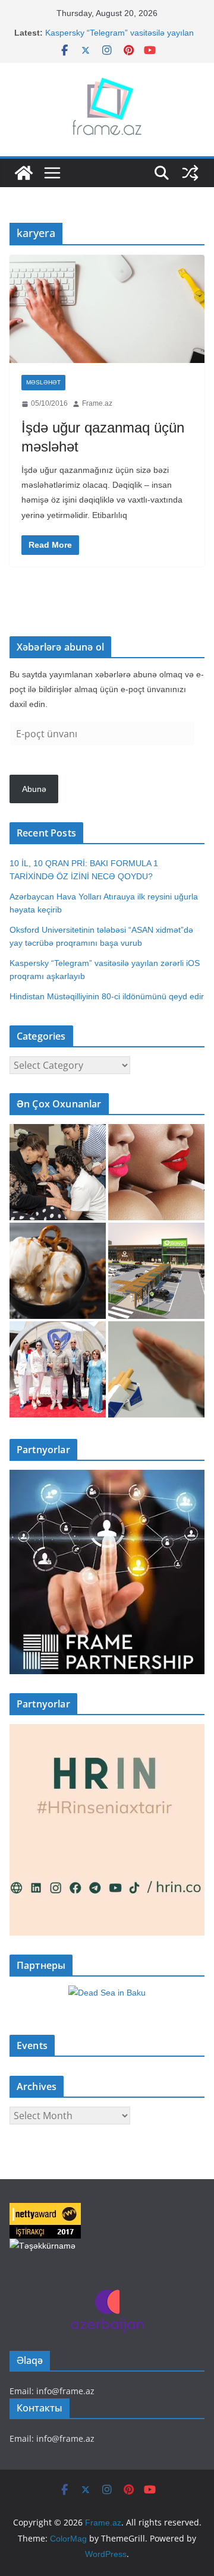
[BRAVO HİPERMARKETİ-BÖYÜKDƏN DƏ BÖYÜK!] (156, 1271)
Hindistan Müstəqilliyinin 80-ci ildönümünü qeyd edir (107, 996)
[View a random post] (190, 173)
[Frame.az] (24, 173)
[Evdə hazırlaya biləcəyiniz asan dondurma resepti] (58, 1271)
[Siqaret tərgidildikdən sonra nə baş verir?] (156, 1369)
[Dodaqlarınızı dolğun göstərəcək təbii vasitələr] (156, 1172)
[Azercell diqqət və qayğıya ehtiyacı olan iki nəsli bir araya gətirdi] (58, 1172)
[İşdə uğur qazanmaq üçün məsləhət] (107, 309)
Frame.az (97, 403)
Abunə (34, 789)
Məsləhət (43, 382)
